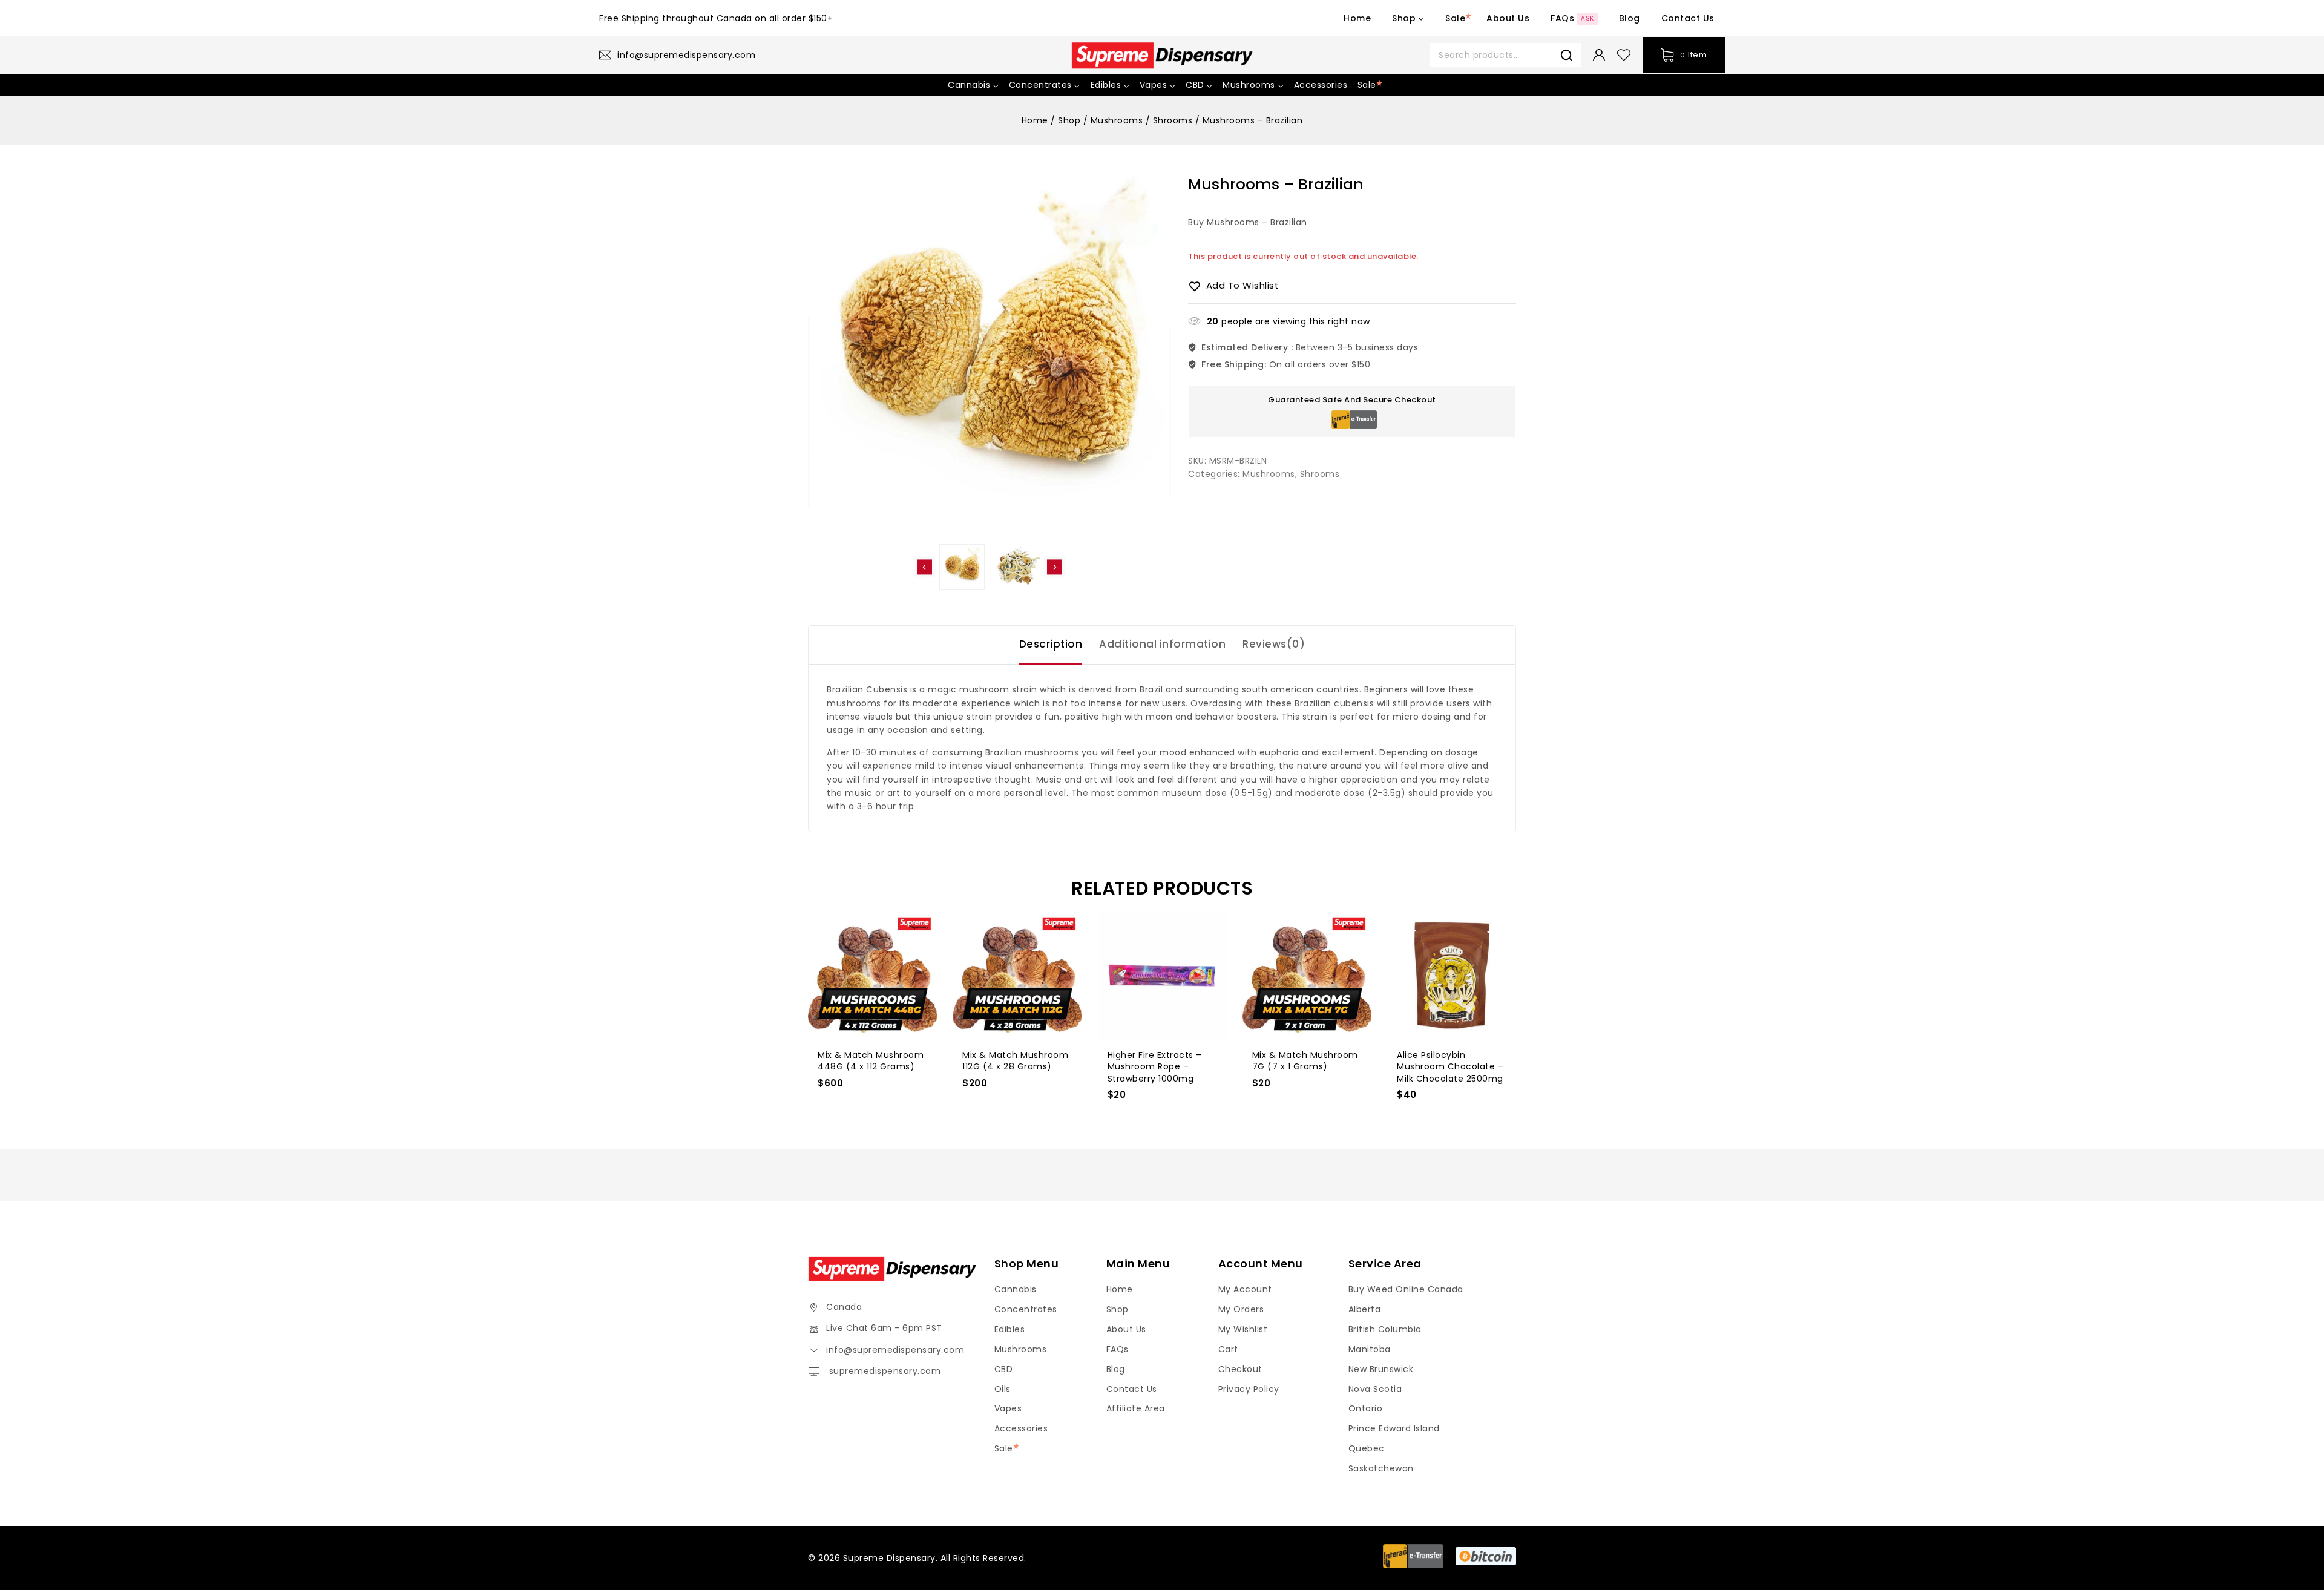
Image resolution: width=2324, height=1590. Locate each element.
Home (1357, 18)
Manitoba (1370, 1349)
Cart (1228, 1349)
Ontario (1366, 1408)
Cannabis (1016, 1289)
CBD (1004, 1369)
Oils (1003, 1389)
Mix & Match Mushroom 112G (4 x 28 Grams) (1015, 1061)
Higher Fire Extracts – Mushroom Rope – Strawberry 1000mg (1155, 1067)
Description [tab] (1051, 644)
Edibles (1010, 1329)
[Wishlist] (1624, 55)
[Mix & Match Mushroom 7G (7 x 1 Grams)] (1307, 975)
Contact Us (1688, 18)
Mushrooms (1269, 474)
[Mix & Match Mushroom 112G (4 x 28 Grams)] (1017, 975)
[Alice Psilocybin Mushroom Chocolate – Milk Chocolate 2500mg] (1452, 975)
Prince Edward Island (1394, 1428)
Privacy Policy (1249, 1389)
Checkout (1240, 1369)
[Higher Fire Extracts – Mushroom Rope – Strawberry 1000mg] (1162, 975)
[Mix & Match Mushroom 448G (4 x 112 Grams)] (872, 975)
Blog (1630, 18)
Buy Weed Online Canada (1406, 1289)
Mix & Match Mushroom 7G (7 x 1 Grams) (1305, 1061)
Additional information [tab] (1162, 644)
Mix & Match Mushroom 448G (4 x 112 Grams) (871, 1061)
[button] (962, 567)
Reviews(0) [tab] (1274, 644)
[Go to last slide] (924, 567)
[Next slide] (1055, 567)
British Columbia (1385, 1329)
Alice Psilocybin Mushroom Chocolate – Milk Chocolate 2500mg (1450, 1067)
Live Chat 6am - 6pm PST (884, 1328)
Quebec (1367, 1448)
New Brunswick (1381, 1369)
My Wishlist (1243, 1329)
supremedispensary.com (883, 1371)
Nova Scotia (1375, 1389)
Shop (1118, 1309)
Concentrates (1026, 1309)
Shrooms (1320, 474)
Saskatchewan (1381, 1468)
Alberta (1365, 1309)
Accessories (1321, 85)
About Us (1508, 18)
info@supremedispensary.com (895, 1350)
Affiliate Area (1136, 1408)
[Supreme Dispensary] (1162, 55)
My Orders (1241, 1309)
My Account (1245, 1289)
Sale (1455, 18)
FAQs (1572, 18)
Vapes (1008, 1408)
